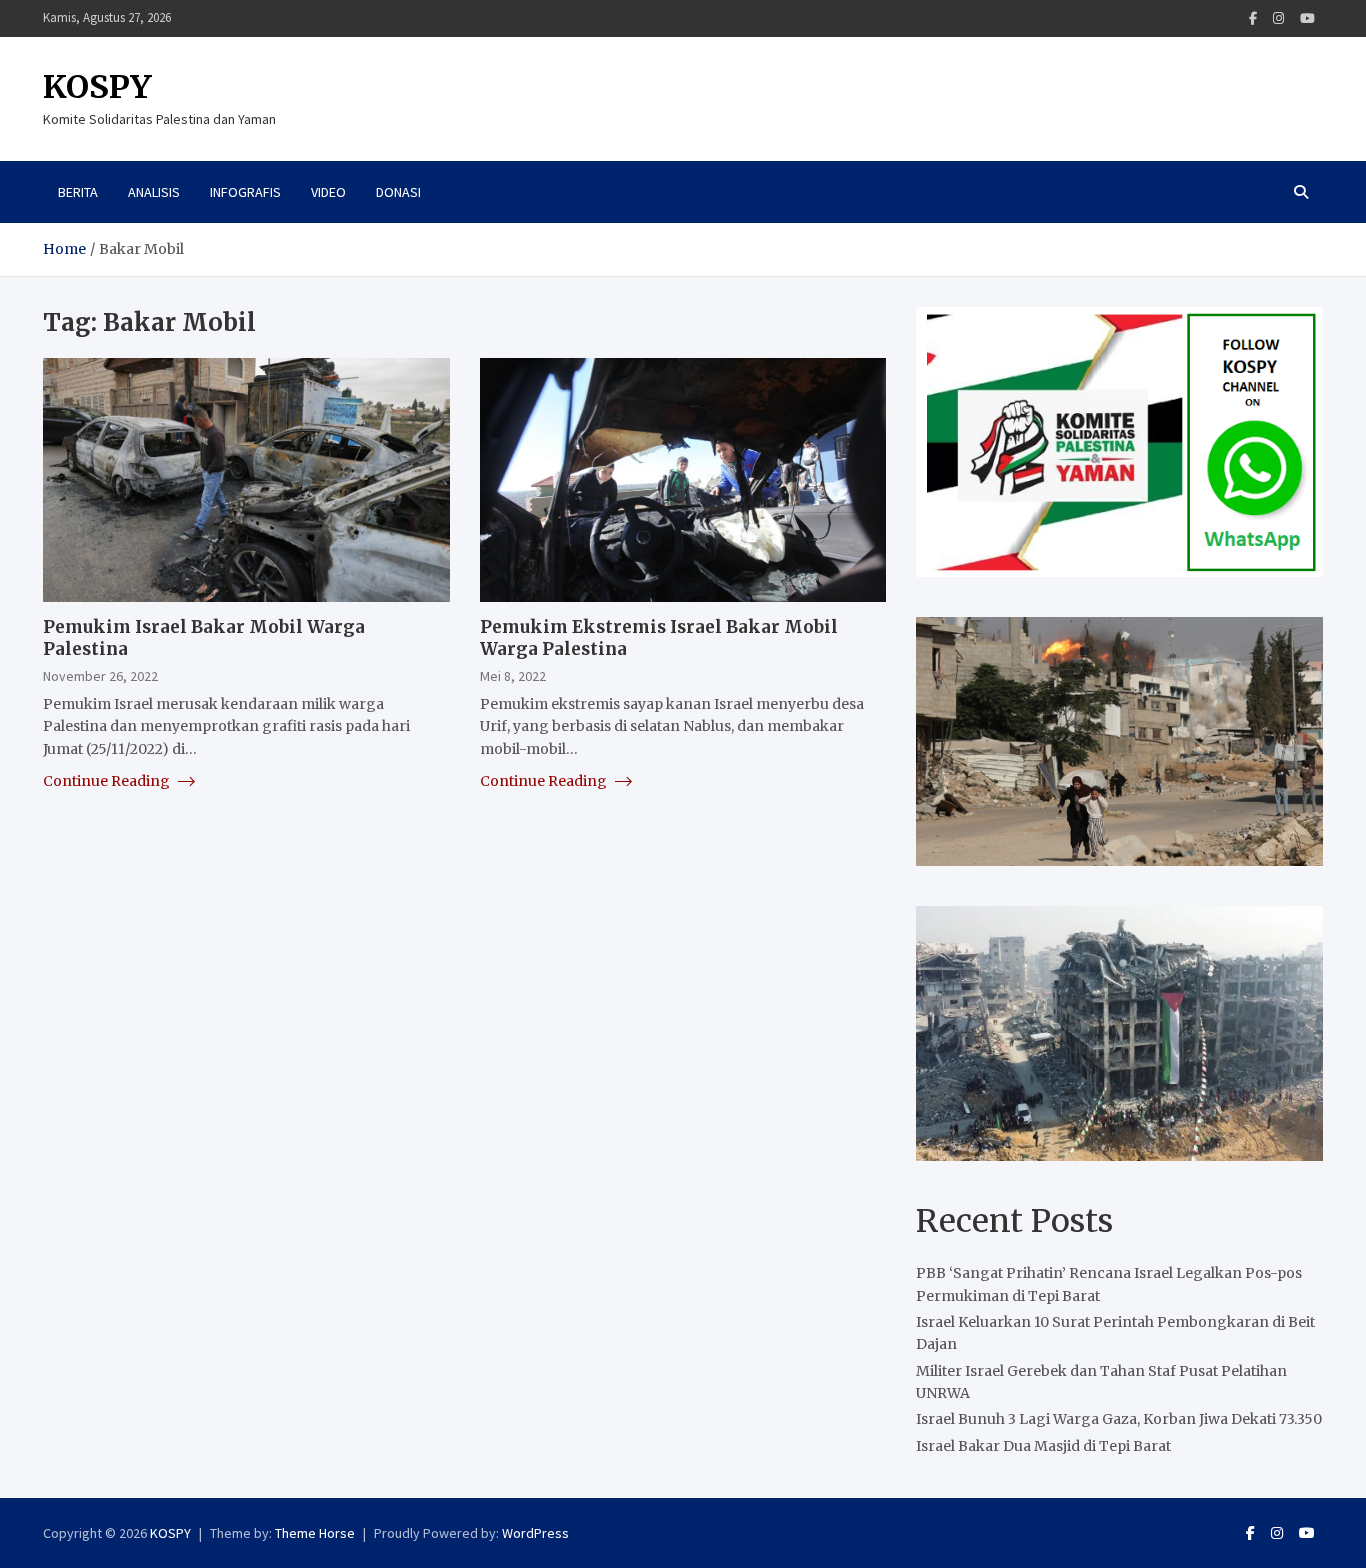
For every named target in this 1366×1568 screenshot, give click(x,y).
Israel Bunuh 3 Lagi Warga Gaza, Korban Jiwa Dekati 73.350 (1119, 1419)
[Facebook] (1253, 18)
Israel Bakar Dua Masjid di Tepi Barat (1043, 1446)
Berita (78, 192)
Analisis (154, 192)
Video (328, 192)
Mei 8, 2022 (513, 676)
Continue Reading (108, 780)
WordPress (535, 1533)
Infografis (245, 192)
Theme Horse (315, 1533)
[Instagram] (1278, 18)
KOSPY (97, 87)
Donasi (398, 192)
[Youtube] (1307, 18)
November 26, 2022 (100, 676)
